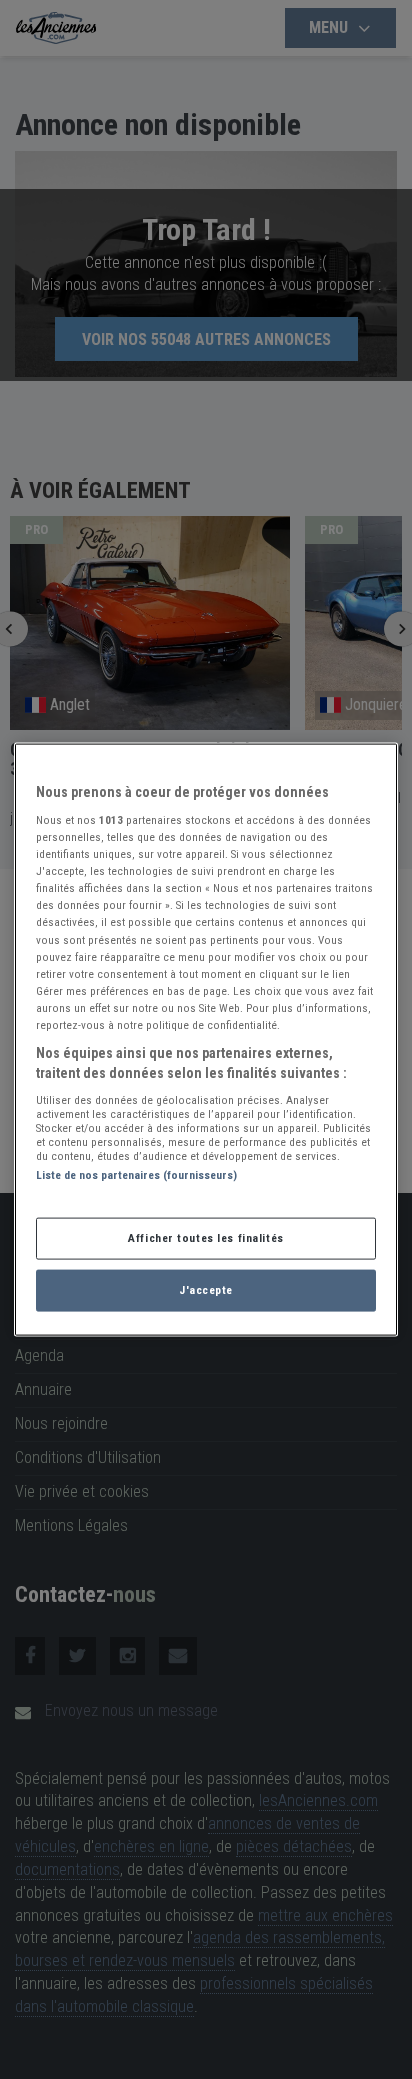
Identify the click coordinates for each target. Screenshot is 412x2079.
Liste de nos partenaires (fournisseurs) (136, 1175)
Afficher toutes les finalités (206, 1238)
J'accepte (206, 1290)
